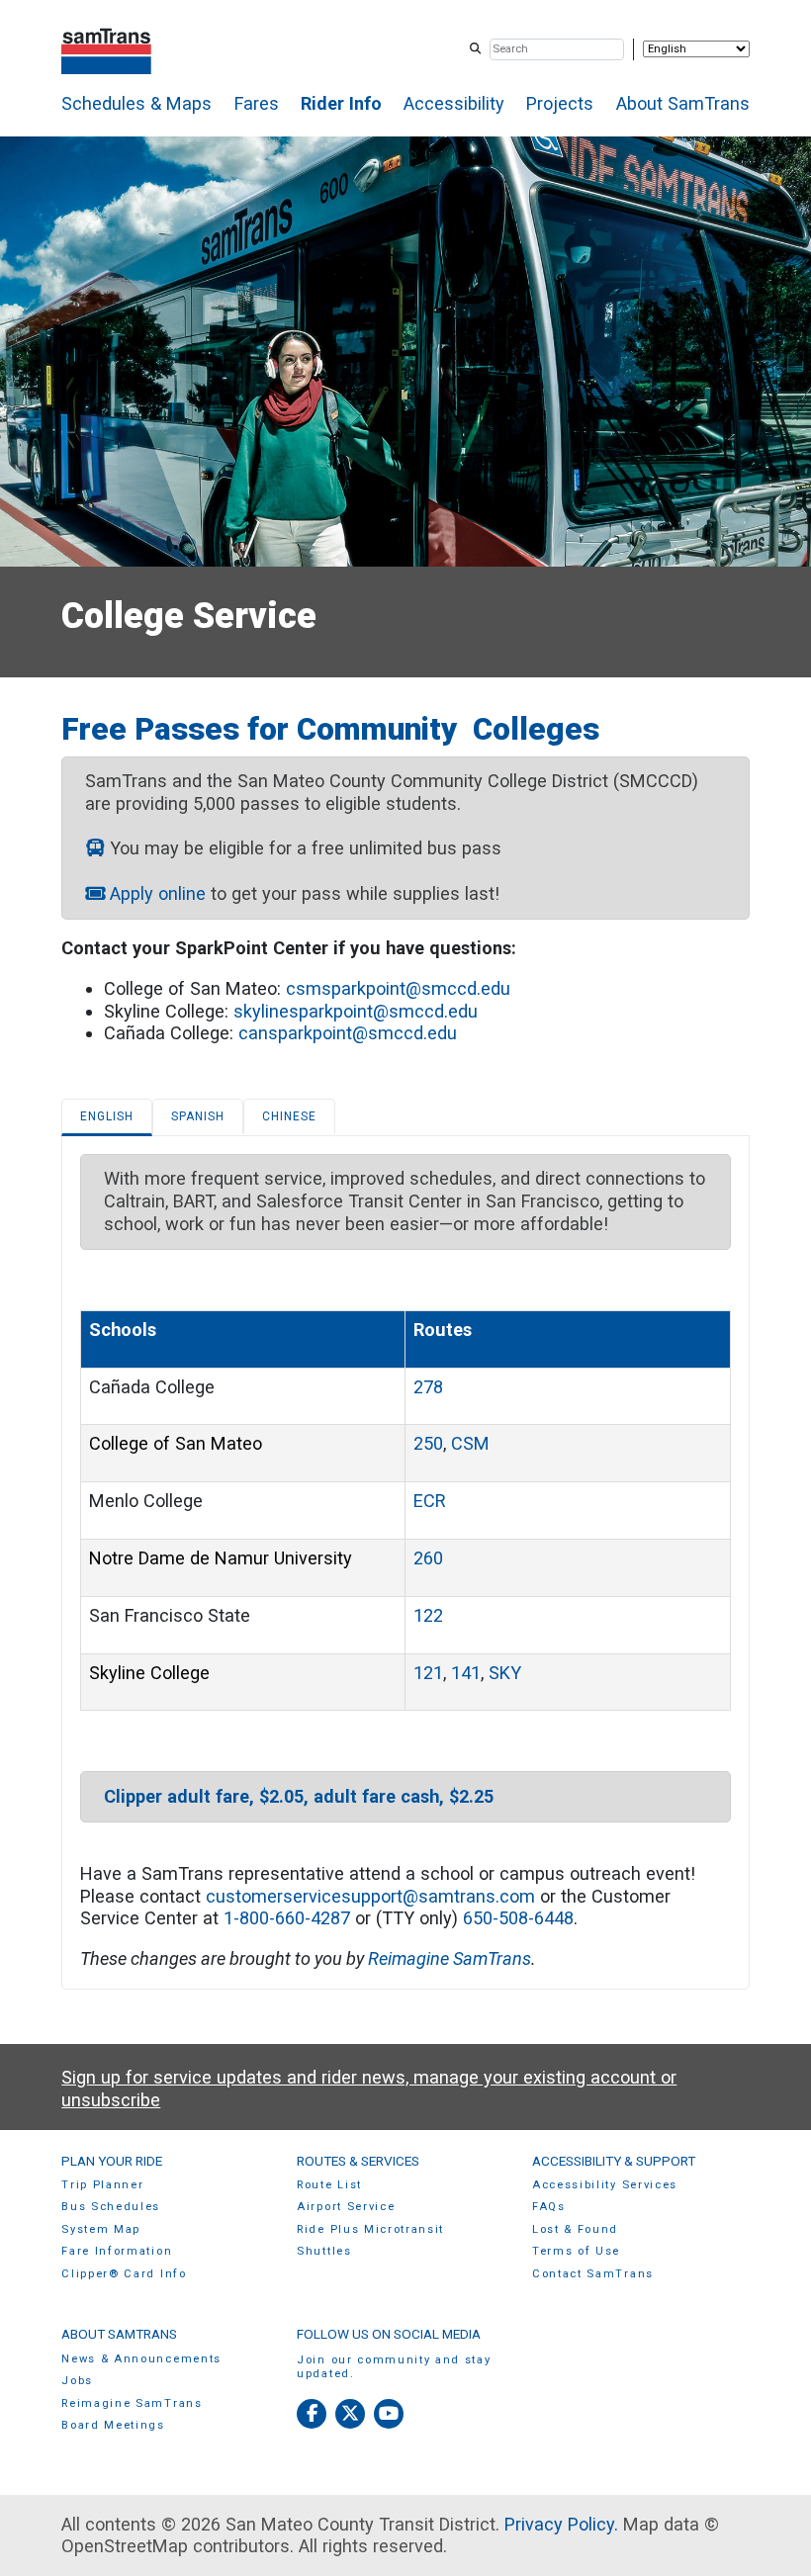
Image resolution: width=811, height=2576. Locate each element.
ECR (430, 1501)
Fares (257, 103)
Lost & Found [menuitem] (575, 2229)
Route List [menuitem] (329, 2185)
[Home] (106, 49)
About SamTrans (683, 103)
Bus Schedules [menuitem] (111, 2207)
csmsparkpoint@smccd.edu (398, 988)
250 (428, 1443)
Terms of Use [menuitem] (576, 2251)
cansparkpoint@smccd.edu (348, 1033)
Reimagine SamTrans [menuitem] (132, 2403)
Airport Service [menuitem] (346, 2207)
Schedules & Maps (136, 103)
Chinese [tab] (289, 1116)
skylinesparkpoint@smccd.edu (356, 1011)
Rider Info (341, 103)
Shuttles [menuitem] (324, 2251)
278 (428, 1387)
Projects (560, 103)
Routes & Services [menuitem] (358, 2161)
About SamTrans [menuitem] (119, 2334)
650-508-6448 (518, 1918)
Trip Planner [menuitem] (102, 2185)
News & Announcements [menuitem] (141, 2359)
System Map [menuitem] (101, 2229)
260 (428, 1558)
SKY (505, 1673)
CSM (470, 1443)
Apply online (158, 893)
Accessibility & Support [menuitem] (614, 2161)
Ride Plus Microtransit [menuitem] (370, 2229)
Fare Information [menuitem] (117, 2251)
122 (428, 1615)
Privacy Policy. (561, 2524)
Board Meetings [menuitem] (113, 2425)
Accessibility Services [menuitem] (605, 2185)
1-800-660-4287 (287, 1918)
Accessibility (454, 103)
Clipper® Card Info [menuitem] (124, 2274)
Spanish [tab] (198, 1116)
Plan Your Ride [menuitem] (112, 2161)
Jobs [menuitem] (77, 2381)
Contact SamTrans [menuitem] (593, 2274)
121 (428, 1673)
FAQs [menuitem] (549, 2207)
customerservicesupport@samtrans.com (370, 1896)
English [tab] (107, 1116)
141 (466, 1673)
